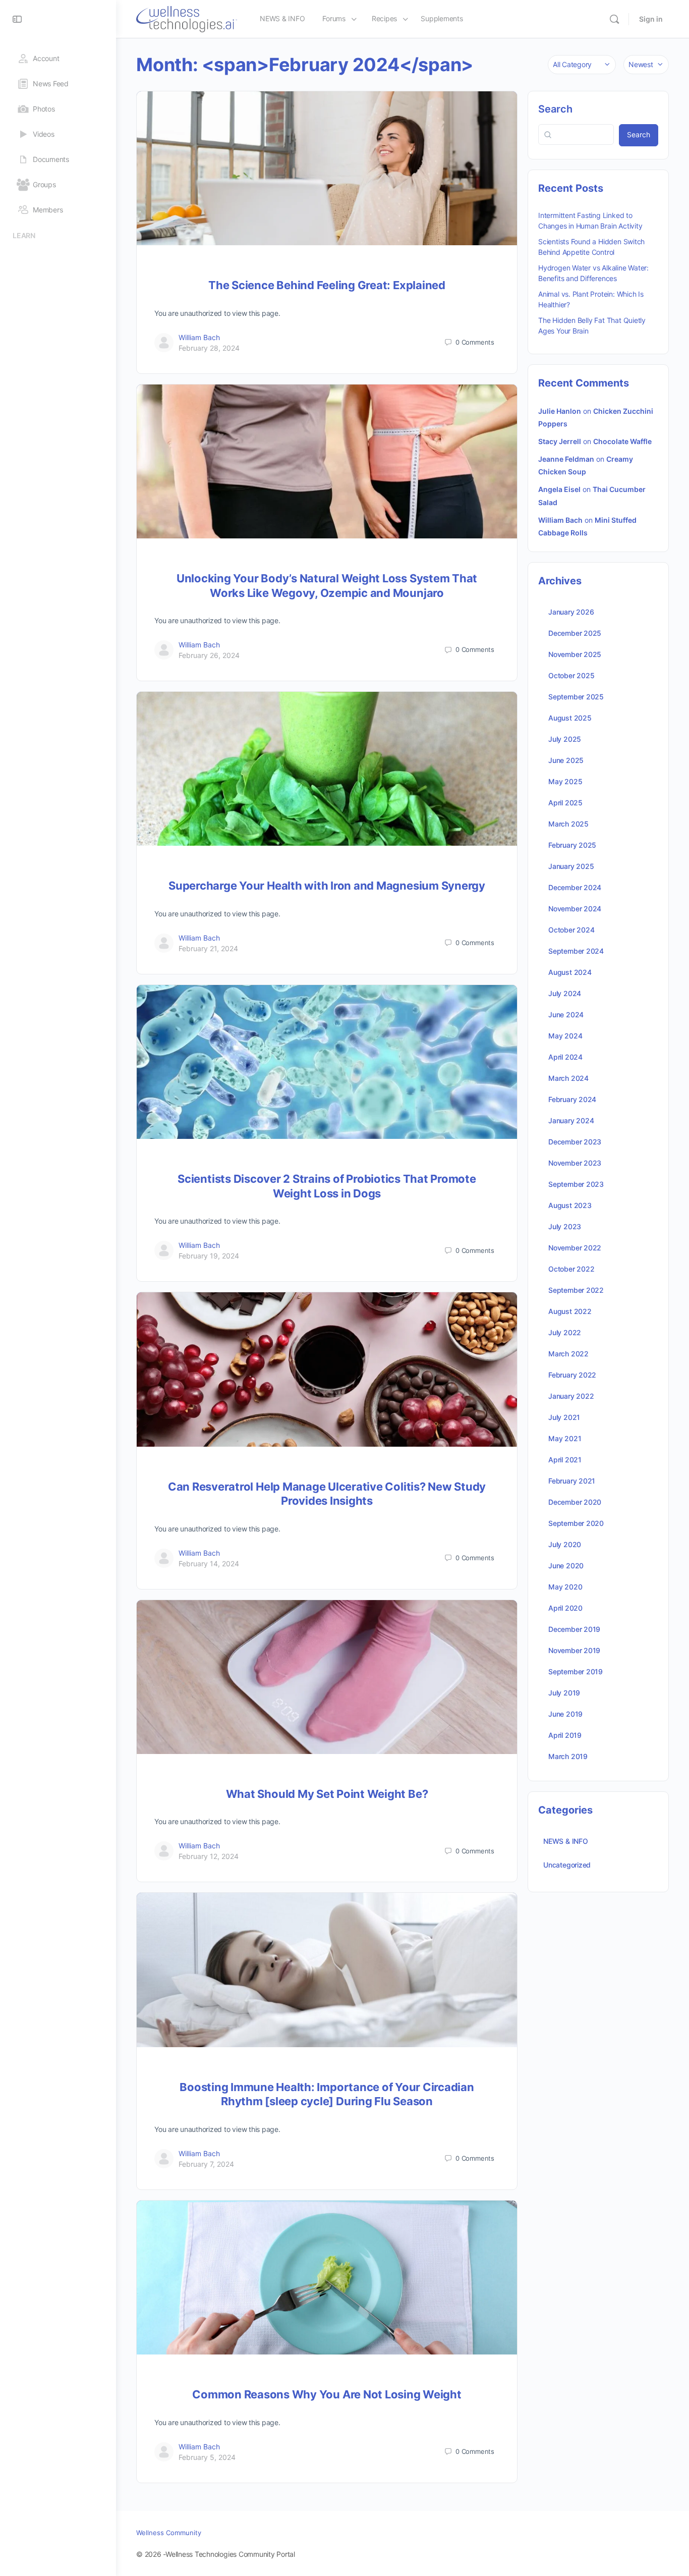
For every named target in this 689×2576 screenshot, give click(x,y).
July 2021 (564, 1417)
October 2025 (571, 675)
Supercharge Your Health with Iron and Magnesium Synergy (327, 886)
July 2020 (565, 1544)
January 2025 (571, 866)
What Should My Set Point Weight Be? (327, 1794)
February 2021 (572, 1481)
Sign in (651, 19)
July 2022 (565, 1332)
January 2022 (571, 1396)
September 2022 (576, 1290)
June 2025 (566, 760)
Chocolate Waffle (622, 441)
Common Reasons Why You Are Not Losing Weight (327, 2394)
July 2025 (565, 739)
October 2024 (571, 930)
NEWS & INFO (566, 1841)
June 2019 (565, 1714)
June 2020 (566, 1566)
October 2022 (571, 1269)
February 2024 (572, 1099)
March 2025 (568, 824)
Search (555, 109)
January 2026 (571, 612)
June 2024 (566, 1015)
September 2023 (576, 1184)
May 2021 (565, 1438)
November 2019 (574, 1650)
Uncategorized (567, 1865)
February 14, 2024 (209, 1564)
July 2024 (565, 993)
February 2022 (572, 1375)
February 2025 (572, 845)
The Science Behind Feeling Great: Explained (327, 285)
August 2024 (570, 972)
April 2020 (565, 1608)
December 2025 (575, 633)
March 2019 (568, 1756)
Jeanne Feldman (566, 459)
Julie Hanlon (560, 411)
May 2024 (565, 1036)
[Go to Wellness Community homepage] (187, 18)
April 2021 (565, 1460)
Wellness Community (169, 2533)
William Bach (199, 337)
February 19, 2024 (209, 1256)
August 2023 (570, 1205)
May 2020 (565, 1587)
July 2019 (564, 1693)
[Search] (614, 19)
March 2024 (568, 1078)
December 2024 (575, 887)
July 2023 (565, 1226)
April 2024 (565, 1057)
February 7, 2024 (206, 2164)
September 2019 (576, 1671)
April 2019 (565, 1735)
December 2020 (575, 1502)
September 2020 (576, 1523)
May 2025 (565, 781)
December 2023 (575, 1142)
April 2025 (565, 803)
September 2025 (576, 697)
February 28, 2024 (209, 348)
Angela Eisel (559, 489)
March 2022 (568, 1354)
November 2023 (575, 1163)
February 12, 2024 (209, 1856)
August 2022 (570, 1311)
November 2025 (575, 654)
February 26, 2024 (209, 655)
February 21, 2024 (208, 948)
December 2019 (574, 1629)
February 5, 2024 (207, 2457)
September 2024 (576, 951)
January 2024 (571, 1120)
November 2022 (575, 1248)
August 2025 (570, 718)
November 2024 (575, 909)
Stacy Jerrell (560, 441)
